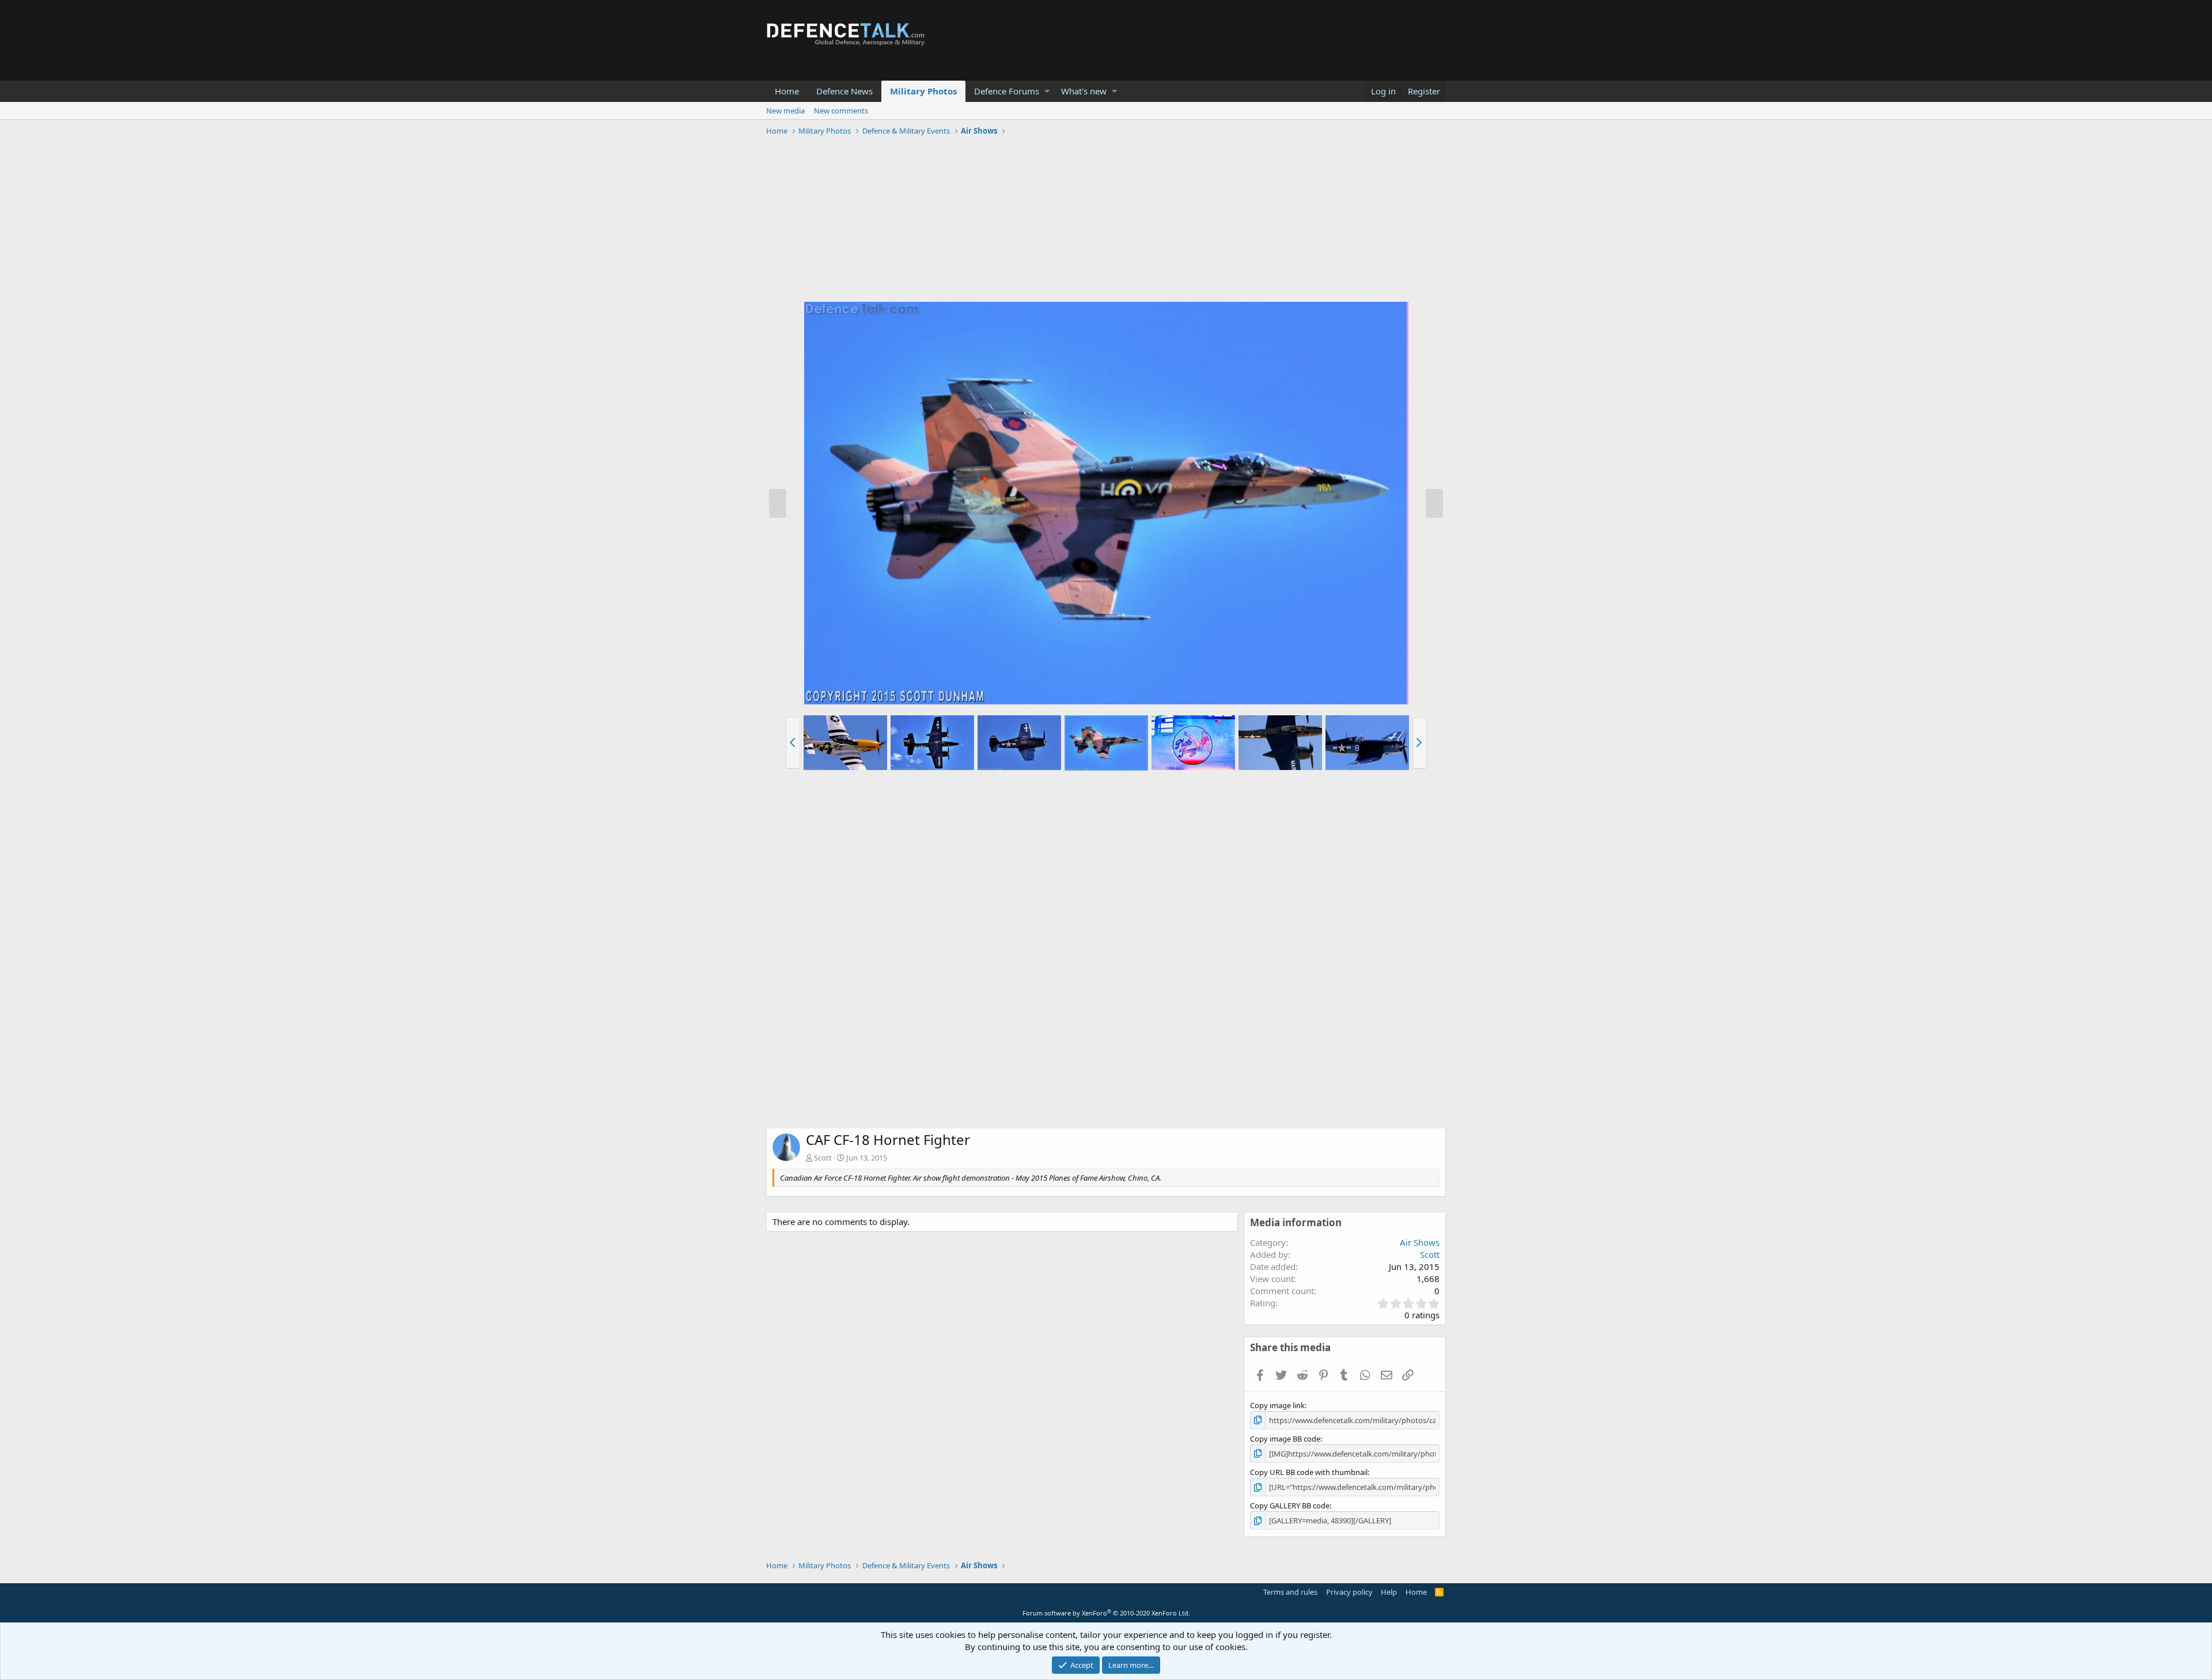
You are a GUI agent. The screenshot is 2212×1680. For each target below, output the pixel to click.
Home (787, 91)
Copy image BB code (1285, 1439)
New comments (841, 111)
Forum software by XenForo (1106, 1613)
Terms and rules (1290, 1592)
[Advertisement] (1106, 221)
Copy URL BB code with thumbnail (1309, 1472)
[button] (1047, 91)
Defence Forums (1007, 91)
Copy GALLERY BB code (1290, 1505)
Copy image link (1277, 1405)
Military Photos (923, 91)
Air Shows (1420, 1242)
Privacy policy (1349, 1592)
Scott (823, 1158)
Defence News (844, 91)
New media (785, 111)
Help (1389, 1592)
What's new (1084, 91)
